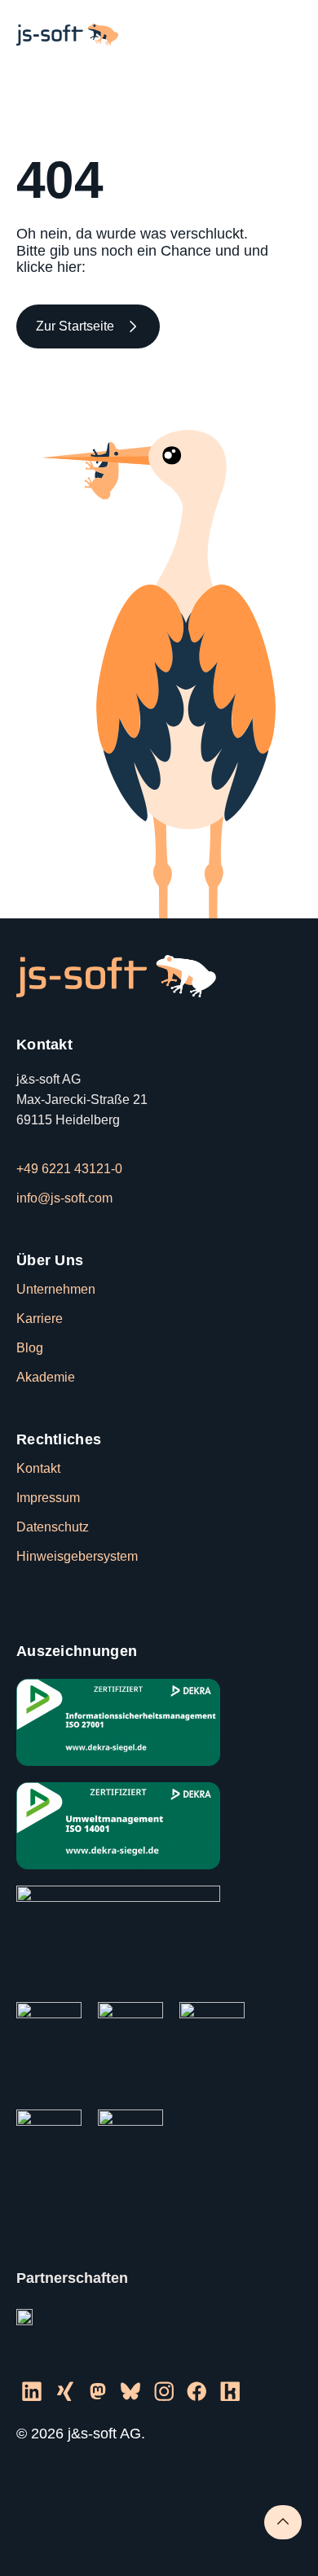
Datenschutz (53, 1527)
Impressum (48, 1498)
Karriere (40, 1319)
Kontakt (38, 1468)
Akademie (46, 1377)
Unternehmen (56, 1289)
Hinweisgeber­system (77, 1556)
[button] (286, 35)
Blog (30, 1348)
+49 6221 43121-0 (69, 1169)
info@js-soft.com (64, 1198)
